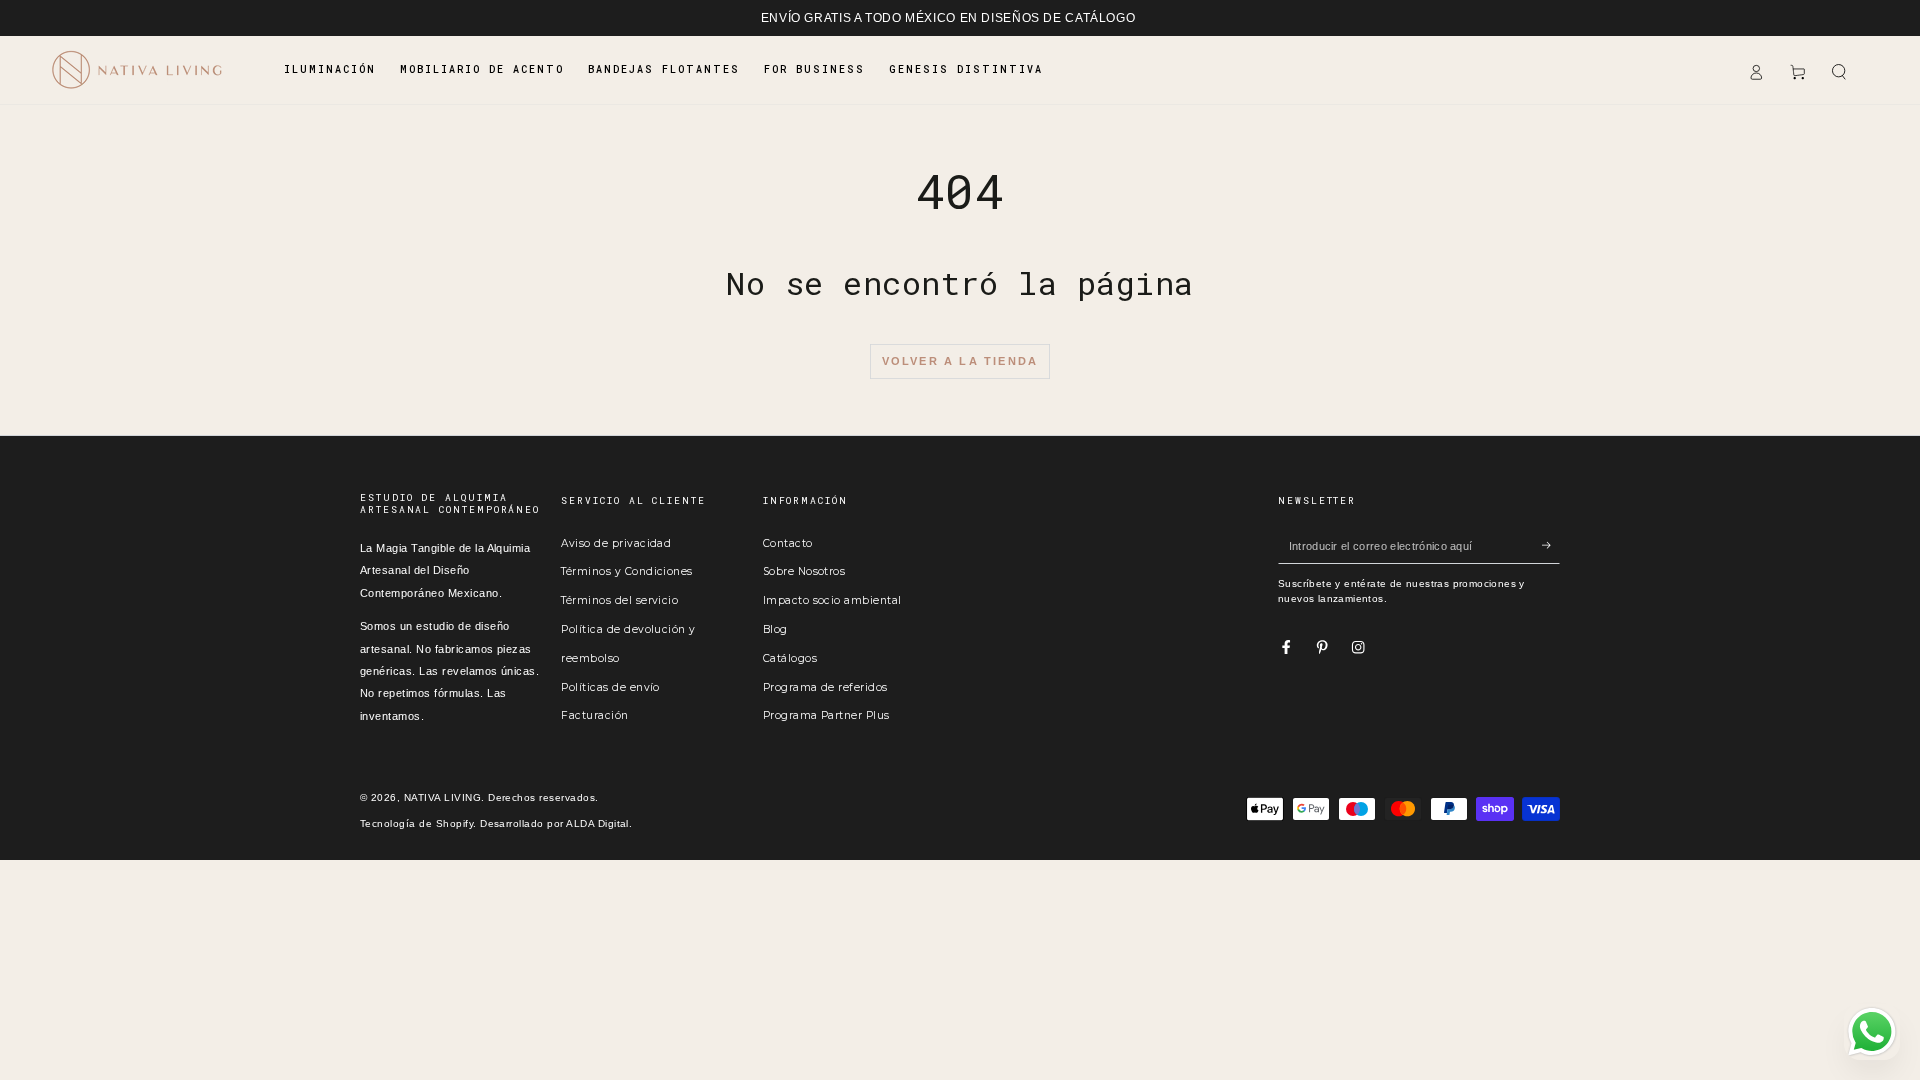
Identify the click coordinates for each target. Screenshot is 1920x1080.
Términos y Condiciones (627, 571)
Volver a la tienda (960, 361)
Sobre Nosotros (804, 571)
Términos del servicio (619, 600)
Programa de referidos (825, 687)
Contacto (788, 543)
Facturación (594, 715)
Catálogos (790, 658)
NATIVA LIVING (442, 797)
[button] (1839, 72)
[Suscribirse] (1551, 545)
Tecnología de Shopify (416, 823)
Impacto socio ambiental (832, 600)
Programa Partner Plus (826, 715)
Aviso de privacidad (616, 543)
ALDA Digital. (599, 823)
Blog (775, 629)
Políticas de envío (610, 687)
